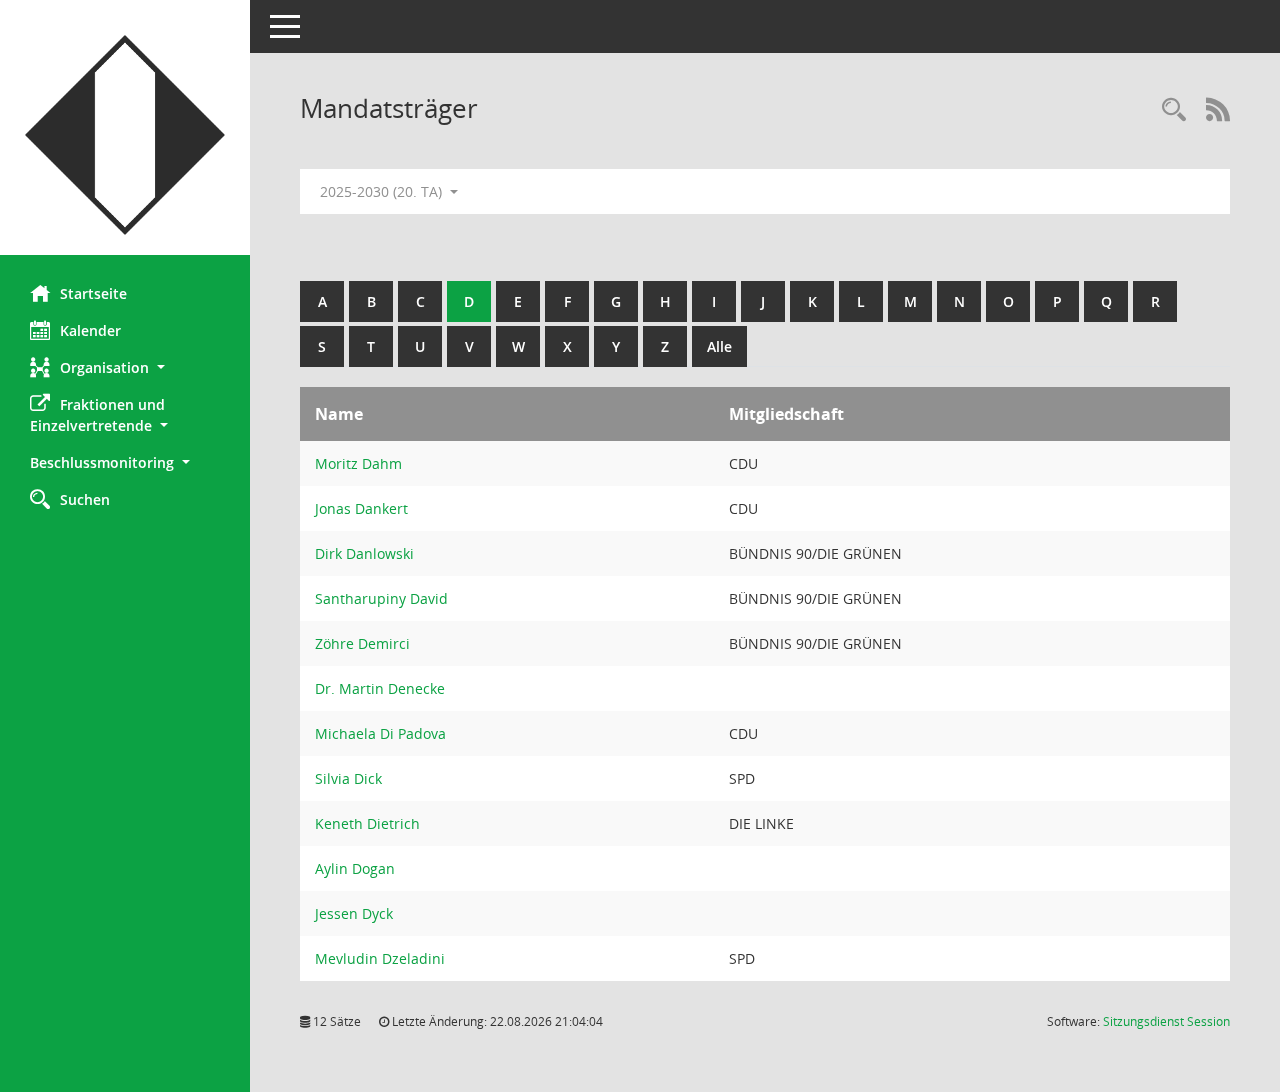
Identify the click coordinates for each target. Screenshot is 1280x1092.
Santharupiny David (381, 598)
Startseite (93, 293)
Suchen (85, 499)
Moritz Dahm (358, 463)
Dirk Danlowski (364, 553)
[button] (125, 367)
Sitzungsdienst (1166, 1021)
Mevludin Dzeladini (380, 958)
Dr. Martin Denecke (380, 688)
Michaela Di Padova (380, 733)
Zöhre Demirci (362, 643)
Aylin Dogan (355, 868)
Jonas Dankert (361, 508)
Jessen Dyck (354, 913)
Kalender (90, 330)
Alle (719, 346)
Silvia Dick (348, 778)
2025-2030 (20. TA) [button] (383, 191)
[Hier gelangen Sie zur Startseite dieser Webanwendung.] (125, 135)
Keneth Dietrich (367, 823)
